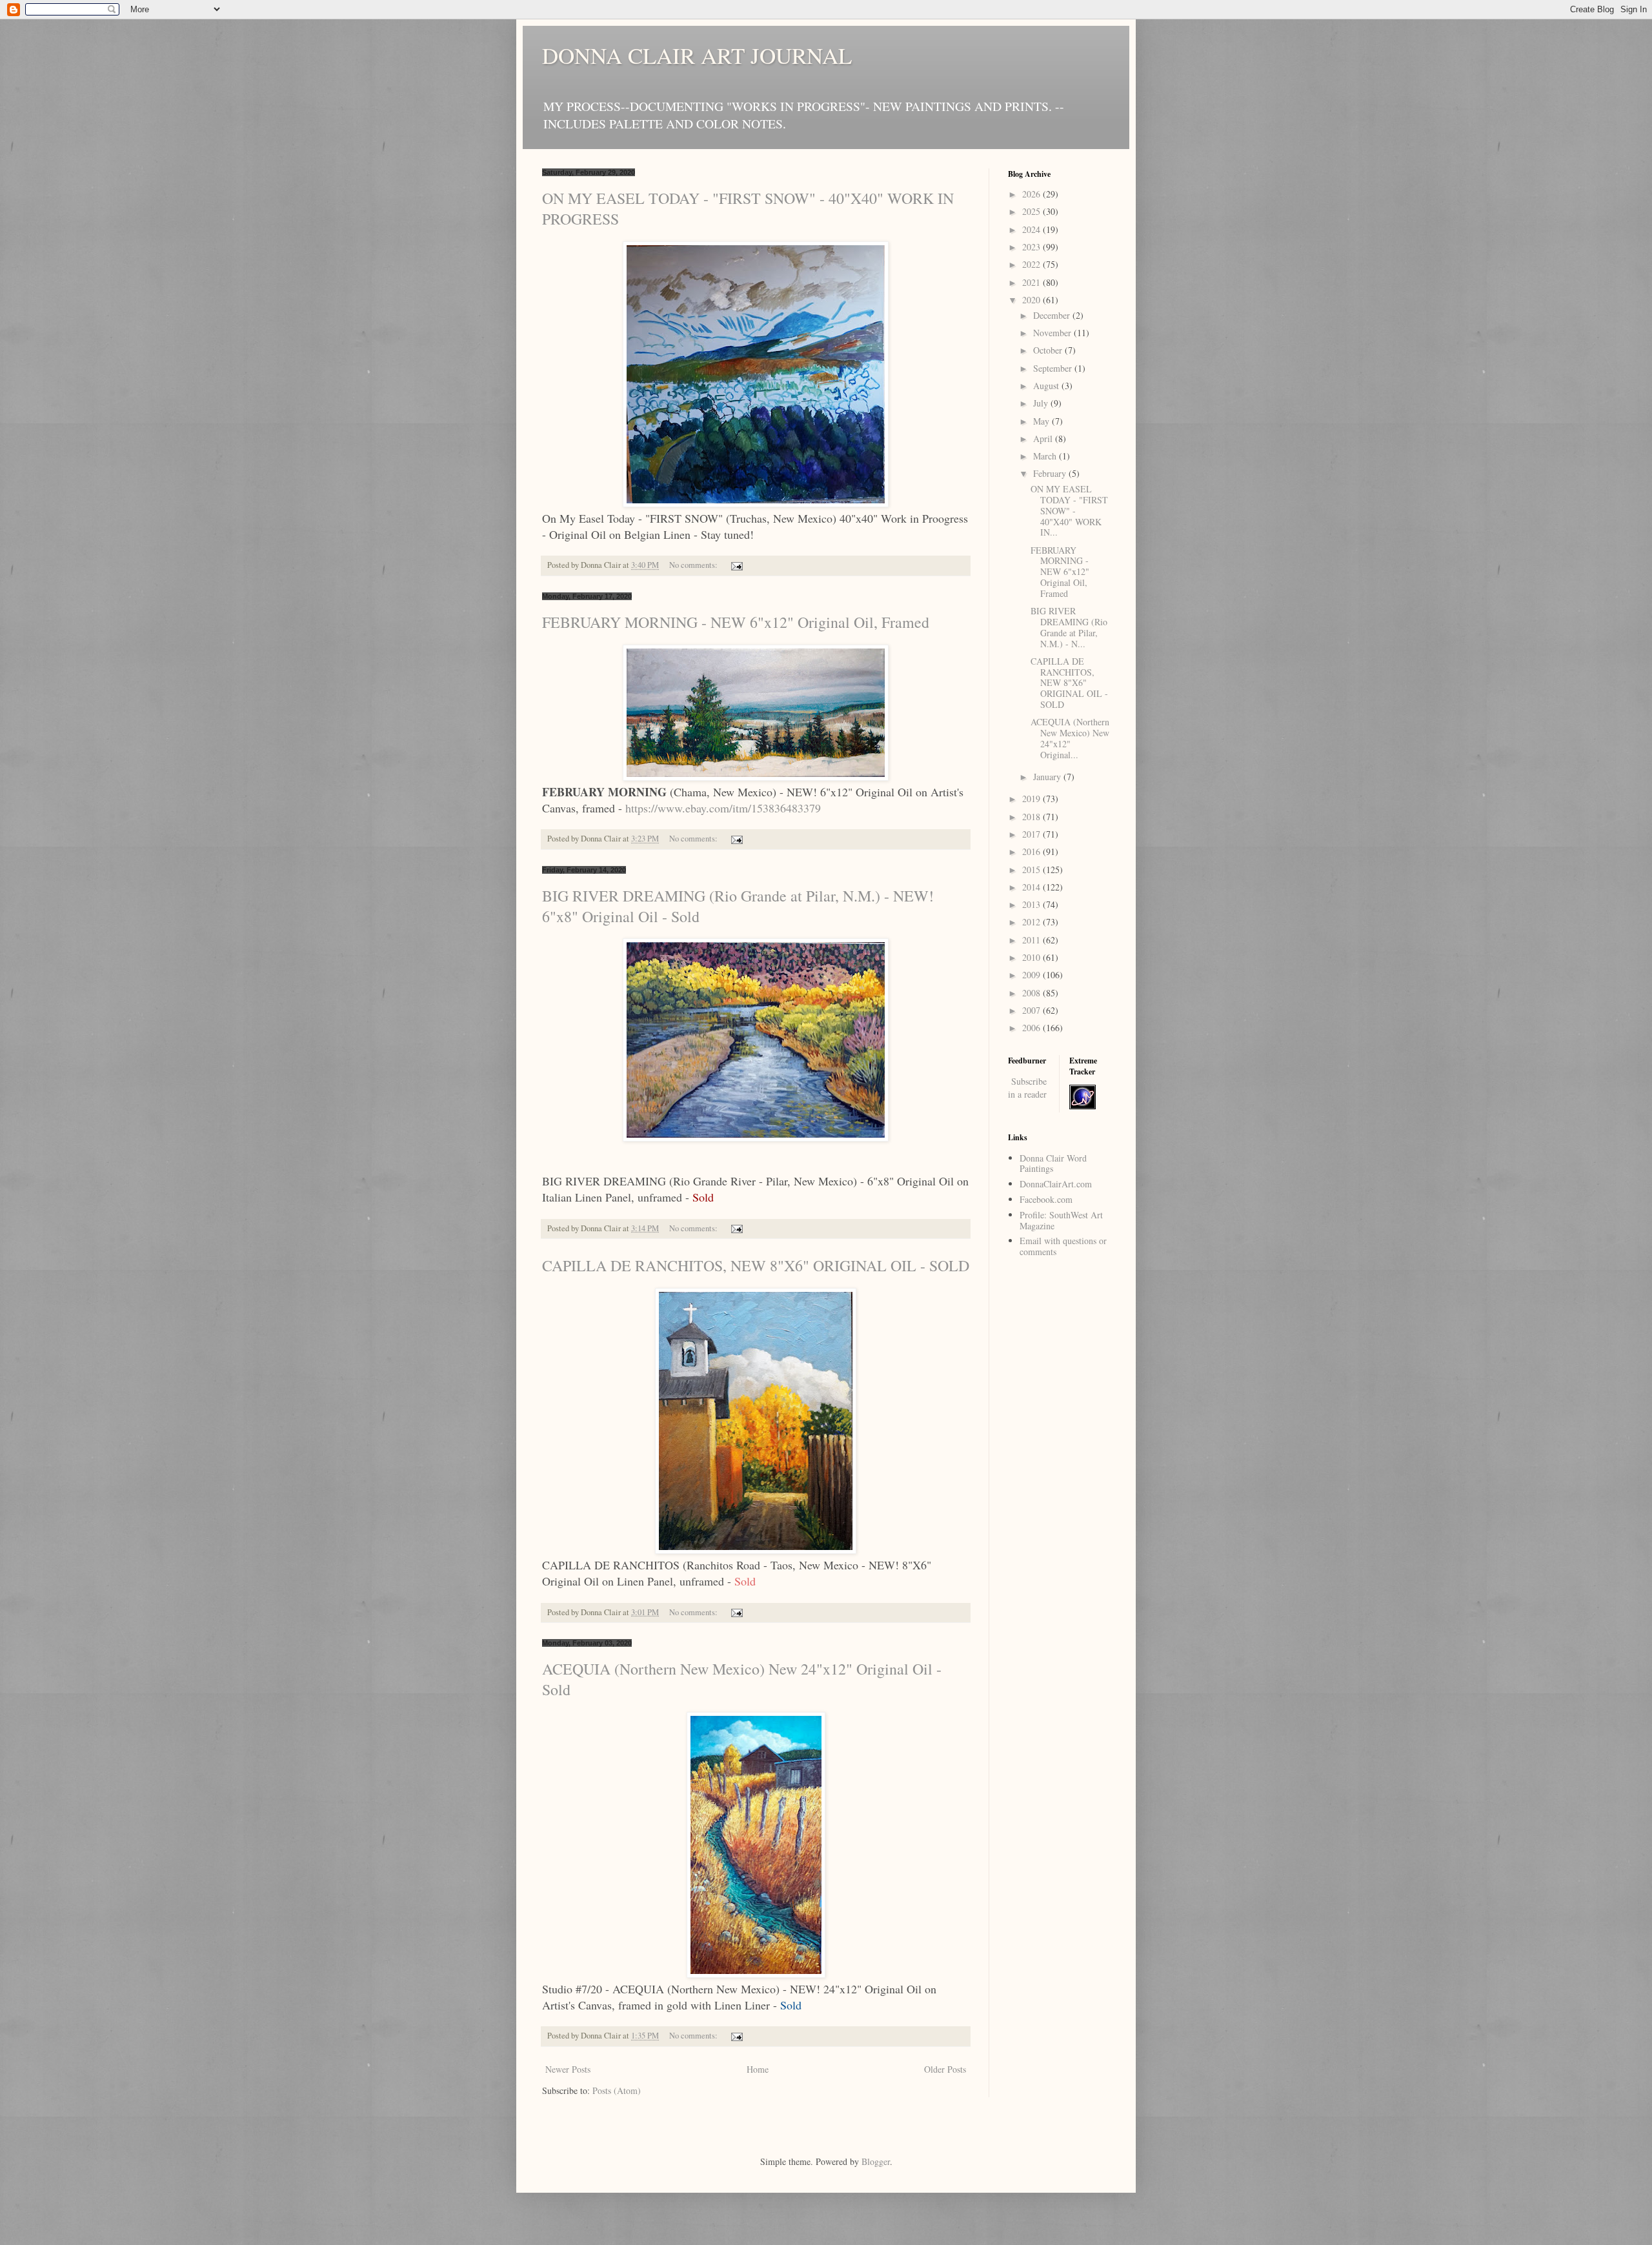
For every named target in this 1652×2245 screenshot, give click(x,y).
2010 (1032, 957)
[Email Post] (736, 565)
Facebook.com (1046, 1199)
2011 (1032, 940)
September (1054, 368)
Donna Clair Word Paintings (1053, 1163)
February (1051, 473)
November (1053, 333)
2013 (1032, 904)
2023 (1032, 247)
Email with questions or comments (1063, 1246)
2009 (1032, 975)
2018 (1032, 817)
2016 (1032, 851)
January (1048, 777)
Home (758, 2069)
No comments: (694, 565)
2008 (1032, 993)
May (1043, 421)
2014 (1032, 887)
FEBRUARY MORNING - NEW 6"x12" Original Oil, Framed (736, 622)
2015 (1032, 870)
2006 (1032, 1028)
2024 (1032, 229)
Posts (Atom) (617, 2090)
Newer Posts (568, 2069)
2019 (1032, 799)
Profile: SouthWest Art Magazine (1061, 1220)
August (1047, 386)
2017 (1032, 834)
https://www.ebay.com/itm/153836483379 (723, 808)
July (1042, 403)
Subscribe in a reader (1027, 1088)
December (1053, 315)
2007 (1032, 1010)
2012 (1032, 922)
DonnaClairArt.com (1056, 1184)
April (1044, 438)
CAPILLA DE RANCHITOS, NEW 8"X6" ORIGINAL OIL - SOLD (756, 1265)
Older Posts (945, 2069)
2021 (1032, 282)
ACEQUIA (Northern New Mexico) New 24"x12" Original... (1070, 738)
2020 (1032, 300)
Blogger (876, 2161)
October (1049, 350)
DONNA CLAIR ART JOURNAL (697, 55)
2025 (1032, 211)
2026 (1032, 194)
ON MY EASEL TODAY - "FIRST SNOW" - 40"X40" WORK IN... (1069, 510)
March (1046, 456)
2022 (1032, 264)
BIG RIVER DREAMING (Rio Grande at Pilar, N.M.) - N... (1069, 627)
